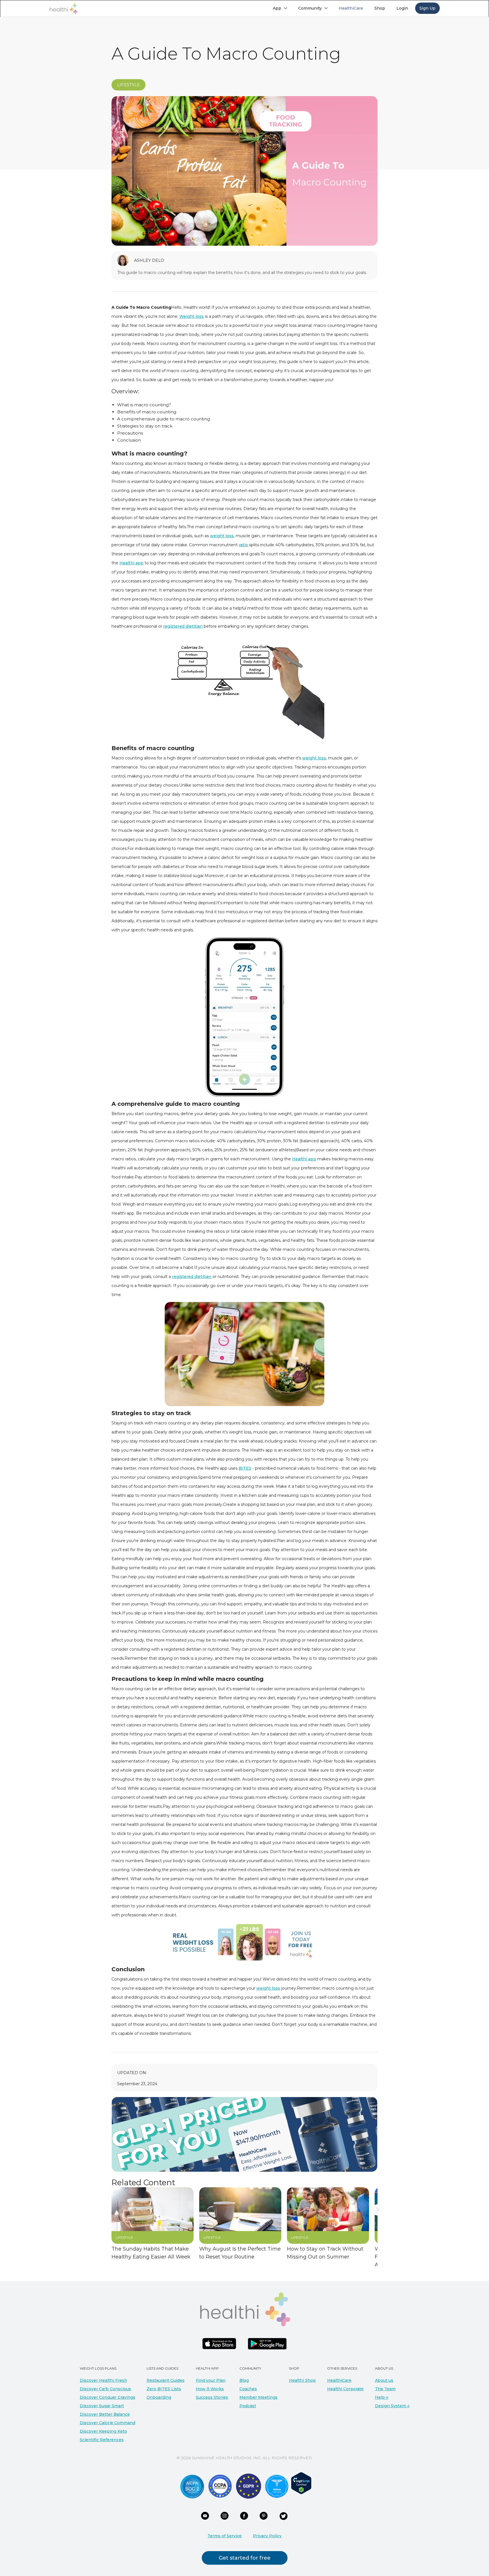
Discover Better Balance (105, 2414)
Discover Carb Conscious (105, 2389)
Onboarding (159, 2397)
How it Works (210, 2389)
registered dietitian (183, 626)
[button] (280, 8)
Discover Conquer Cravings (108, 2397)
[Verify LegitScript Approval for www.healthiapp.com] (301, 2483)
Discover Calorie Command (108, 2423)
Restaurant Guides (166, 2380)
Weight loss (192, 316)
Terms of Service (225, 2536)
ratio (243, 545)
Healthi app (131, 563)
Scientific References (102, 2440)
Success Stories (212, 2397)
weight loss (222, 536)
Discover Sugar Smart (102, 2406)
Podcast (248, 2406)
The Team (385, 2389)
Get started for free (245, 2558)
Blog (244, 2380)
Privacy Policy (267, 2536)
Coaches (248, 2389)
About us (384, 2380)
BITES (245, 1468)
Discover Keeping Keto (103, 2431)
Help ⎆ (382, 2397)
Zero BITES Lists (164, 2389)
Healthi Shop (302, 2380)
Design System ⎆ (392, 2406)
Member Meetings (259, 2397)
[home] (63, 9)
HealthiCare (339, 2380)
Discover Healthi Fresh (103, 2380)
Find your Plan (211, 2380)
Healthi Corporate (345, 2389)
